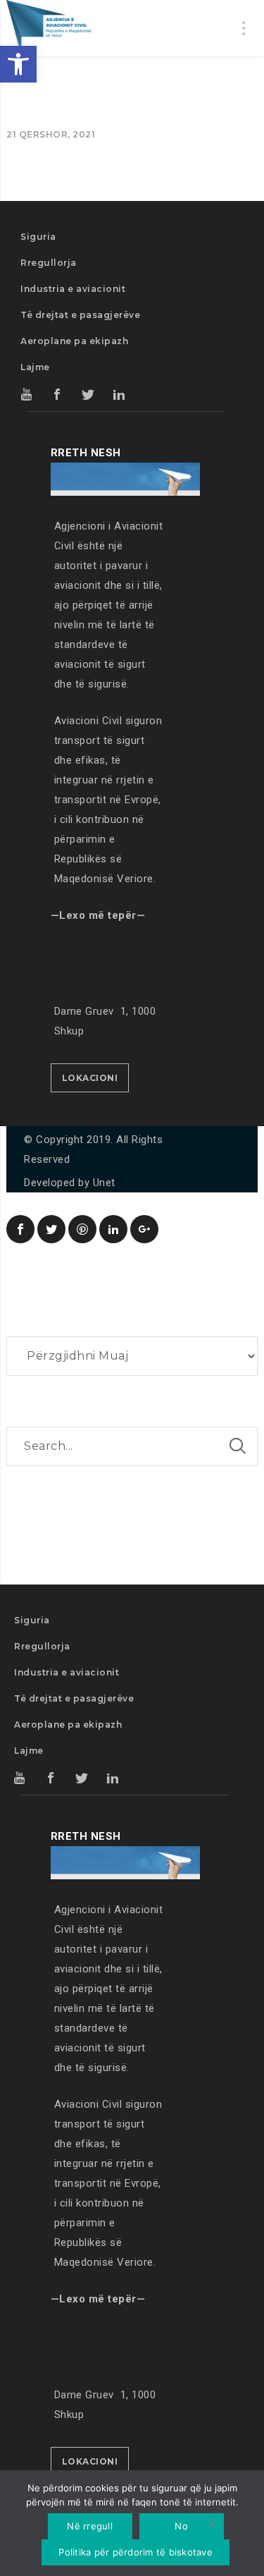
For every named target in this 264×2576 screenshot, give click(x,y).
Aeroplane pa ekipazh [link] (74, 341)
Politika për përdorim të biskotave (136, 2552)
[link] (18, 64)
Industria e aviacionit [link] (73, 289)
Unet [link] (104, 1183)
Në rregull (90, 2526)
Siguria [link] (38, 237)
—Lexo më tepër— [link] (98, 915)
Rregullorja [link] (49, 263)
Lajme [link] (35, 367)
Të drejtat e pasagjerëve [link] (80, 315)
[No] (211, 2525)
